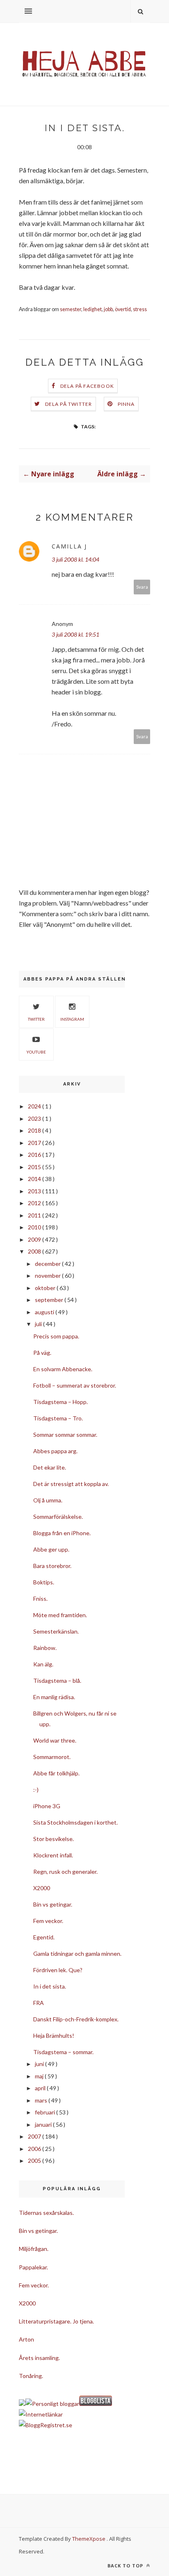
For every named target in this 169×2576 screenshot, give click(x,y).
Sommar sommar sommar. (65, 1435)
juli (39, 1324)
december (48, 1264)
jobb (108, 309)
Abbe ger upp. (51, 1549)
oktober (46, 1288)
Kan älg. (43, 1664)
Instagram (72, 1019)
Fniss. (40, 1599)
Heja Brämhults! (54, 2036)
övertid (123, 309)
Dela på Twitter (69, 404)
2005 (35, 2161)
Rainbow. (45, 1648)
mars (42, 2100)
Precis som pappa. (56, 1336)
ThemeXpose (89, 2539)
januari (44, 2124)
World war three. (55, 1740)
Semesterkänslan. (56, 1631)
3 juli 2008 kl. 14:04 (75, 559)
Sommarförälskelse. (58, 1517)
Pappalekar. (33, 2267)
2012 (35, 1203)
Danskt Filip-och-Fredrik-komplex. (76, 2019)
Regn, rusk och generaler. (65, 1872)
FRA (39, 2003)
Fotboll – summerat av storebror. (75, 1385)
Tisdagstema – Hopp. (61, 1402)
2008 (35, 1251)
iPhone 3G (47, 1806)
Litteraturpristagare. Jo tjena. (56, 2321)
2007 (35, 2136)
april (41, 2088)
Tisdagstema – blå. (57, 1681)
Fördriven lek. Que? (58, 1970)
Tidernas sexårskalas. (46, 2213)
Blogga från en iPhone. (62, 1533)
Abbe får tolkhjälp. (56, 1773)
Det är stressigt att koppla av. (71, 1484)
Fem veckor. (48, 1921)
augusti (45, 1312)
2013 (35, 1191)
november (48, 1275)
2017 (35, 1143)
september (50, 1300)
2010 (35, 1227)
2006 (35, 2149)
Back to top (126, 2566)
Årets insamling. (39, 2358)
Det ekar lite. (50, 1467)
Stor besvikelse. (54, 1839)
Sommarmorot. (52, 1757)
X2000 (42, 1888)
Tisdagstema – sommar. (63, 2052)
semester (71, 309)
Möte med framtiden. (60, 1615)
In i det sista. (50, 1986)
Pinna (126, 404)
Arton (26, 2339)
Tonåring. (31, 2376)
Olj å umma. (48, 1500)
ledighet (92, 309)
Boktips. (44, 1582)
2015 (35, 1167)
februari (46, 2112)
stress (140, 309)
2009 (35, 1239)
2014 (35, 1179)
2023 (35, 1118)
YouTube (36, 1052)
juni (40, 2064)
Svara (142, 587)
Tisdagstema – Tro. (58, 1418)
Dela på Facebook (87, 386)
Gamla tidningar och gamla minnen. (77, 1954)
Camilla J (69, 546)
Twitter (36, 1019)
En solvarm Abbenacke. (63, 1369)
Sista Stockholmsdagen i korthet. (75, 1822)
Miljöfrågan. (34, 2249)
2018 (35, 1130)
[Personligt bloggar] (52, 2404)
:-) (36, 1790)
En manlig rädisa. (54, 1697)
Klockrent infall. (53, 1855)
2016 (35, 1155)
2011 (35, 1215)
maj (40, 2076)
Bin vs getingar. (53, 1904)
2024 (35, 1106)
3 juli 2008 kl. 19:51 (75, 634)
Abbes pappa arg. (55, 1451)
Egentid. (44, 1937)
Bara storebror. (52, 1566)
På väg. (42, 1353)
